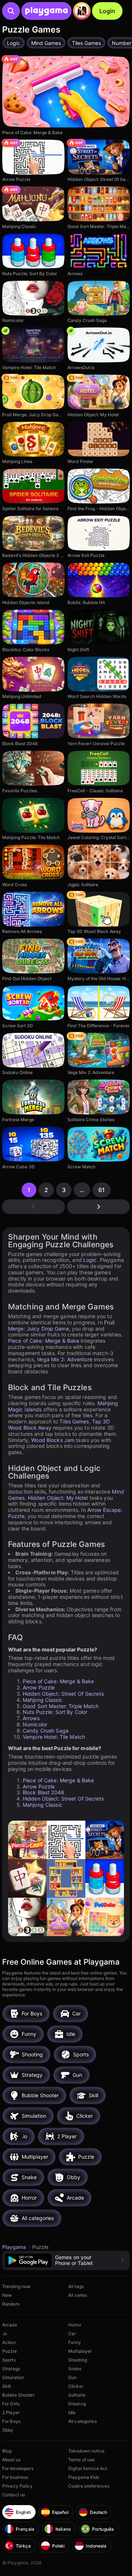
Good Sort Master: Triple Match (61, 1706)
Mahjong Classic (43, 1700)
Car (72, 2334)
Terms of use (81, 2460)
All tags (76, 2286)
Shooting (78, 2360)
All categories (82, 2421)
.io (5, 2334)
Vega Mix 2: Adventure (65, 1359)
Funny (75, 2342)
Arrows (31, 1718)
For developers (18, 2468)
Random (11, 2304)
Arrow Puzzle (39, 1687)
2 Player (11, 2412)
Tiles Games (74, 1421)
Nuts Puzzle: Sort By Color (55, 1712)
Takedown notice (86, 2451)
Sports (9, 2360)
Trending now (16, 2286)
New (7, 2295)
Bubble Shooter (18, 2395)
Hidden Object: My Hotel (58, 1498)
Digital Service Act (88, 2468)
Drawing (77, 2404)
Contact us (14, 2495)
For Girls (11, 2404)
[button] (66, 2260)
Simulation (13, 2377)
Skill (7, 2386)
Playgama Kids (84, 2477)
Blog (7, 2451)
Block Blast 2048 (43, 1792)
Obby (8, 2430)
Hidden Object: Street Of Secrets (63, 1694)
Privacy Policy (17, 2486)
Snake (75, 2369)
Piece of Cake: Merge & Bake (44, 1341)
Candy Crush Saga (46, 1731)
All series (78, 2295)
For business (15, 2477)
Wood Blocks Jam (53, 1440)
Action (9, 2342)
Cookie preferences (89, 2486)
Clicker (76, 2386)
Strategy (11, 2369)
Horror (75, 2325)
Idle (72, 2412)
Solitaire (77, 2395)
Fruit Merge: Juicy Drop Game (61, 1325)
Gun (72, 2377)
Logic (90, 1260)
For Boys (11, 2421)
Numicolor (35, 1724)
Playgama (15, 2247)
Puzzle (10, 2351)
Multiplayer (80, 2351)
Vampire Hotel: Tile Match (54, 1737)
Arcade (10, 2325)
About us (11, 2460)
